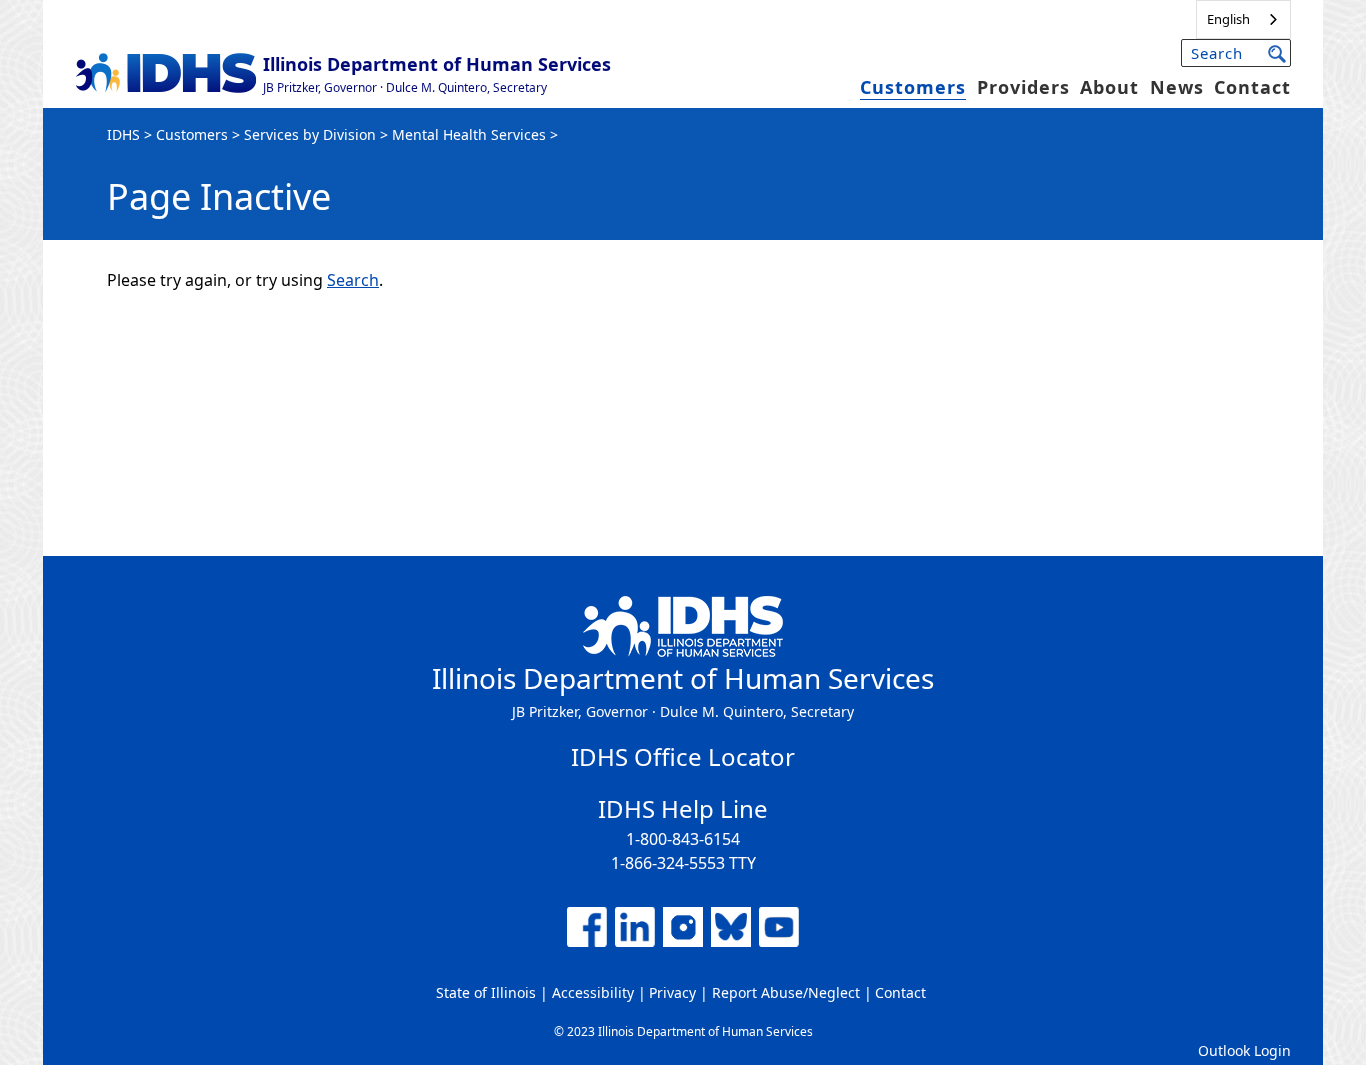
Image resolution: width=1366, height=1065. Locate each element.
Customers (913, 87)
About (1109, 87)
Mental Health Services (469, 134)
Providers (1023, 87)
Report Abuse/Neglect (786, 992)
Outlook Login (1244, 1050)
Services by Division (310, 134)
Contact (1252, 87)
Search (353, 280)
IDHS (123, 134)
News (1177, 87)
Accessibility (593, 992)
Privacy (672, 992)
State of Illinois (486, 992)
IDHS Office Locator (683, 756)
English (1228, 19)
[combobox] (1243, 19)
